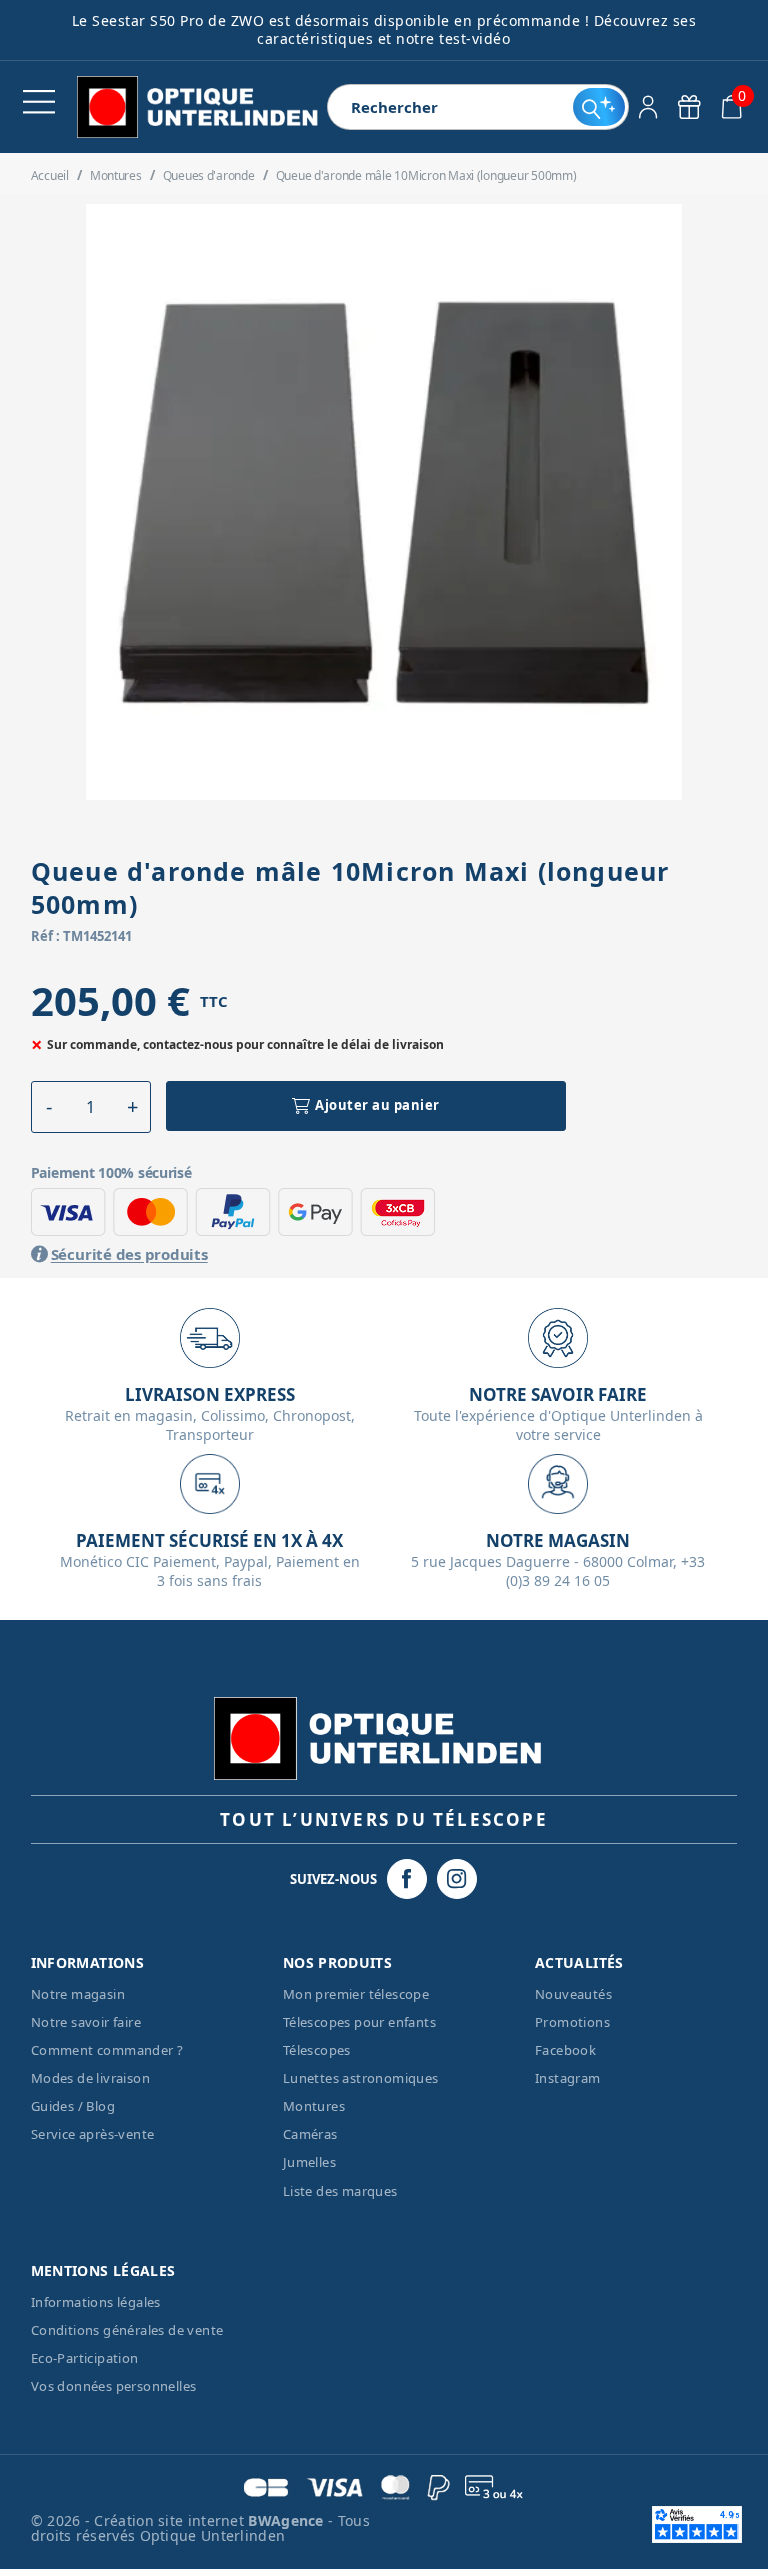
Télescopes (317, 2050)
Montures (314, 2106)
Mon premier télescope (356, 1994)
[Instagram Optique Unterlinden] (457, 1879)
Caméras (310, 2134)
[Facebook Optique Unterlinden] (407, 1879)
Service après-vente (93, 2134)
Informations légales (96, 2302)
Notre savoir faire (86, 2022)
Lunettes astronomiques (361, 2078)
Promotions (572, 2022)
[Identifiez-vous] (648, 107)
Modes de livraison (90, 2078)
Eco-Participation (85, 2358)
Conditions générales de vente (127, 2330)
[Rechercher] (598, 107)
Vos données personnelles (114, 2386)
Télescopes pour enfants (359, 2022)
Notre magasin (78, 1994)
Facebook (565, 2050)
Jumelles (309, 2162)
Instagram (568, 2078)
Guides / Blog (73, 2106)
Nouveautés (573, 1994)
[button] (49, 1107)
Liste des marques (340, 2191)
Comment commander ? (107, 2050)
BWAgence (288, 2520)
